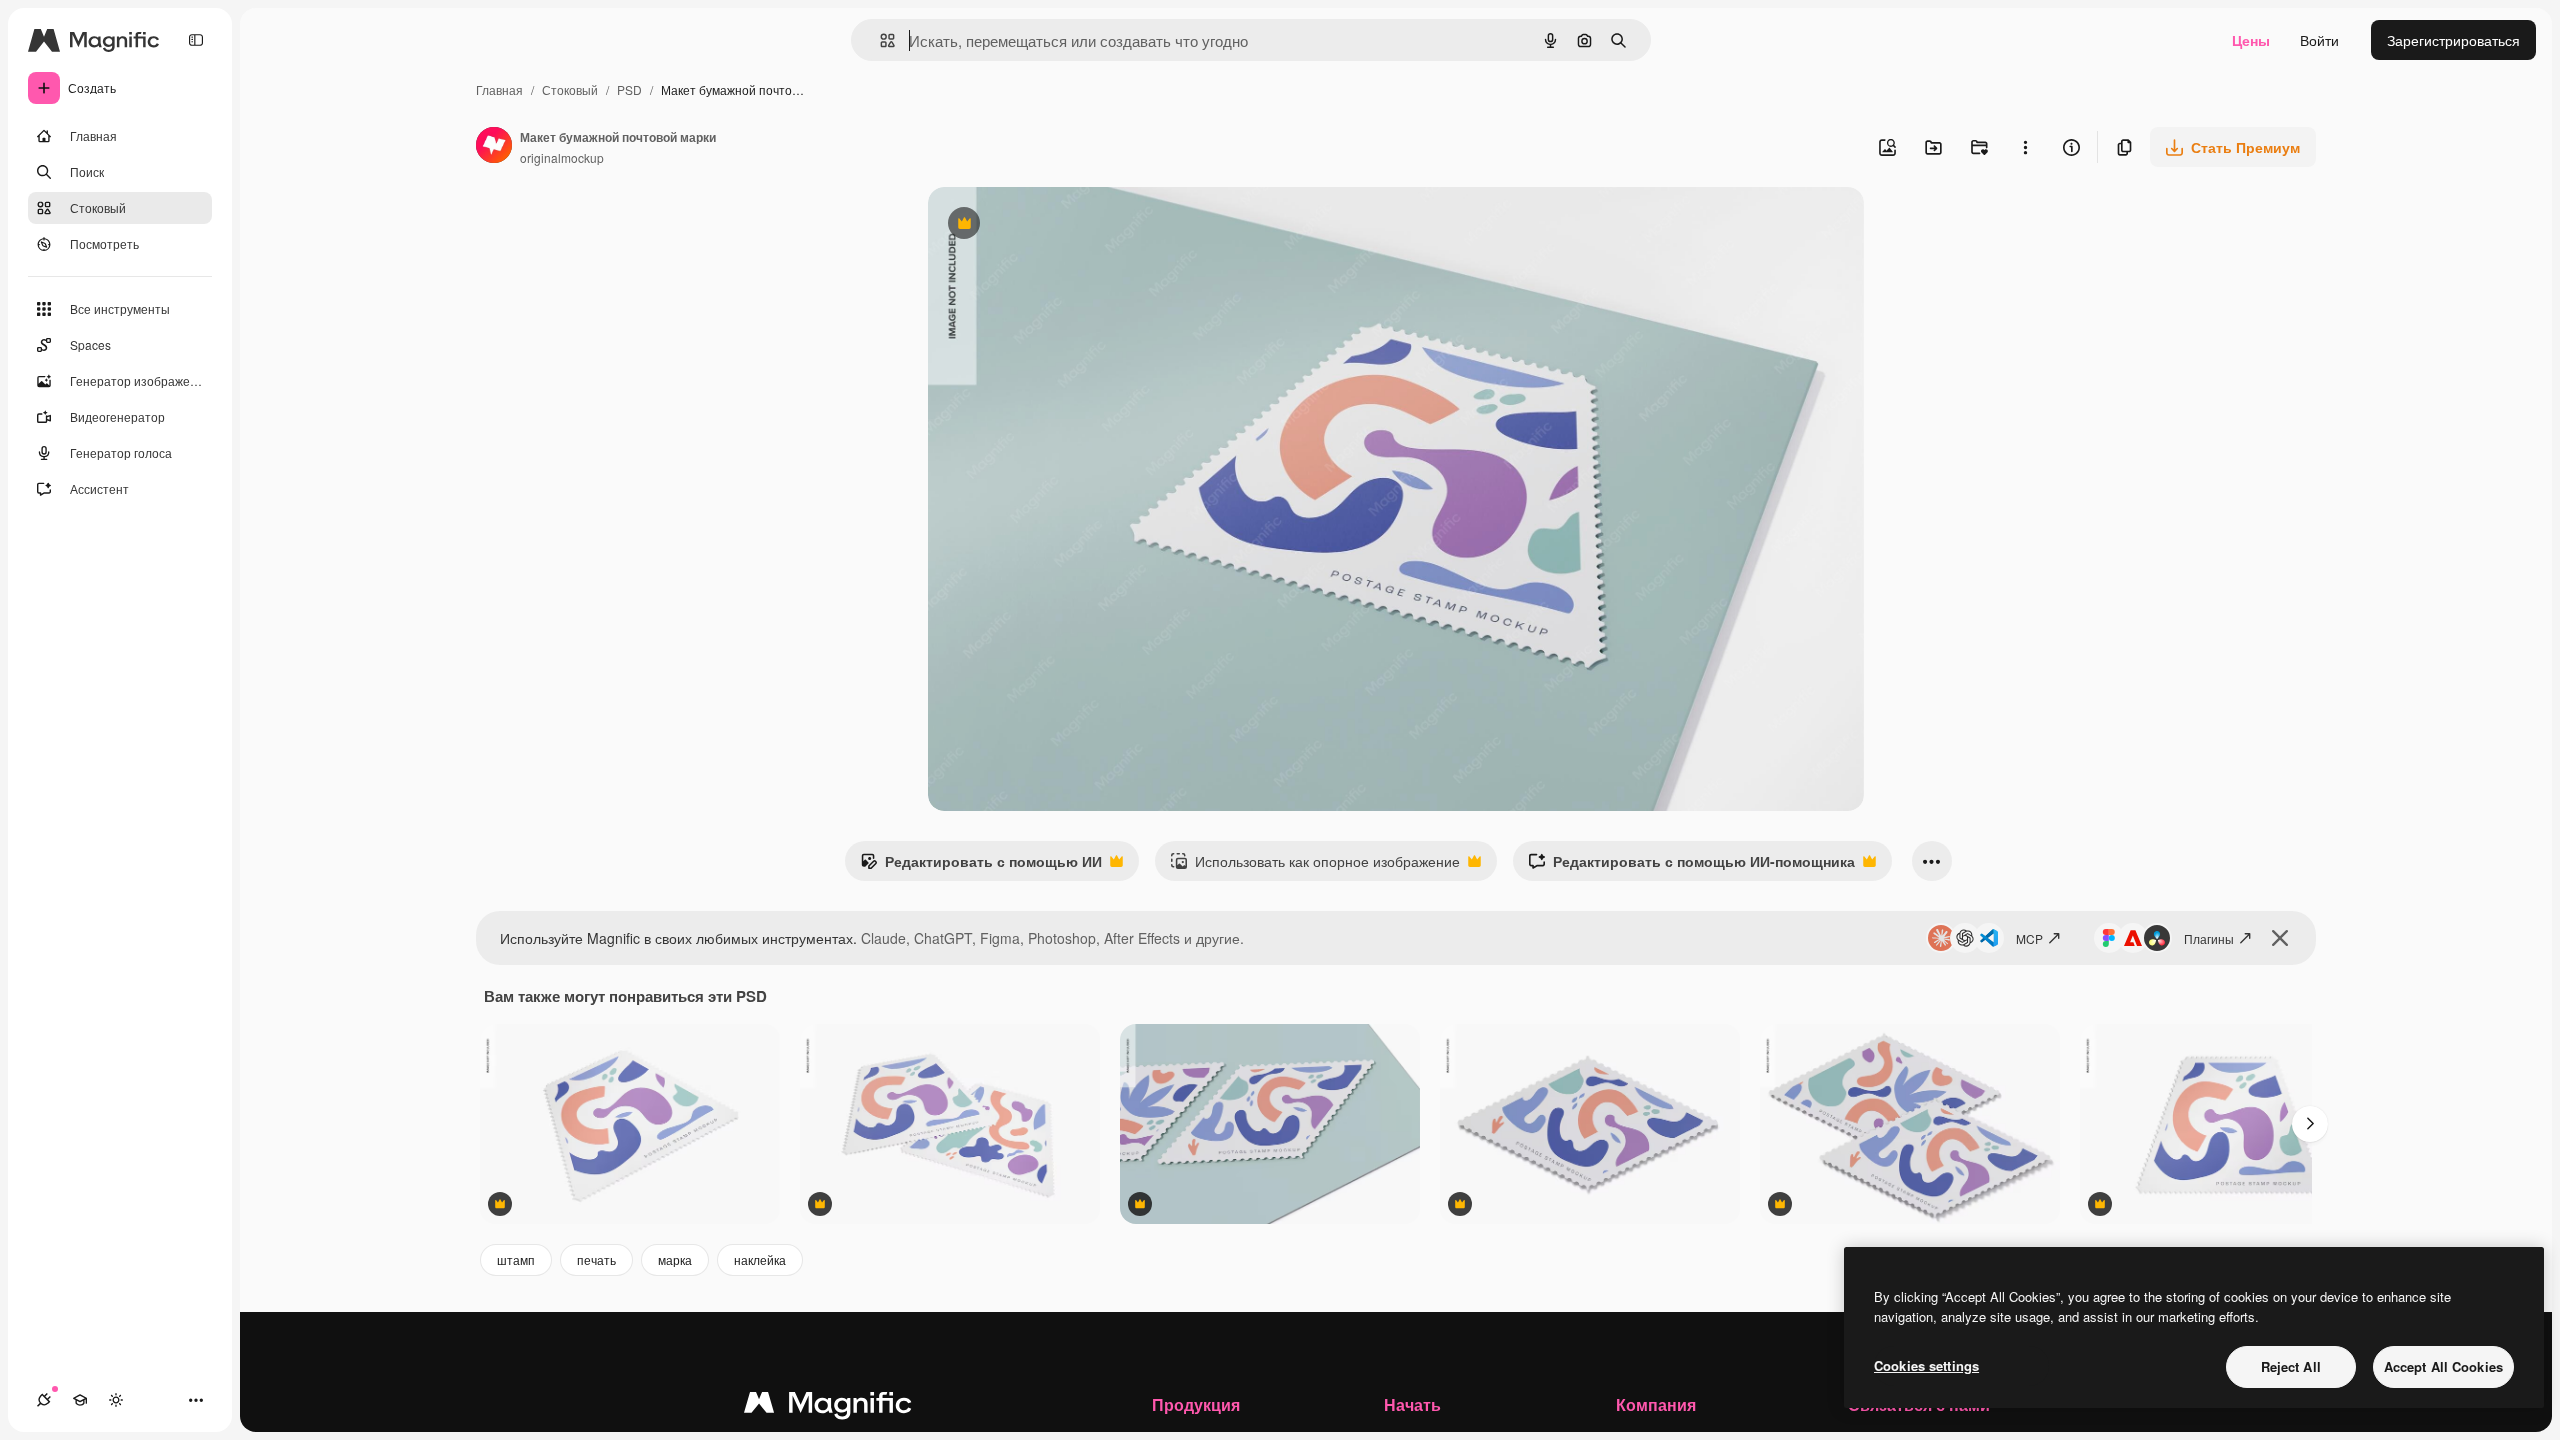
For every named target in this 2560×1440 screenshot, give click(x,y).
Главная (499, 89)
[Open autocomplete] (879, 40)
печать (596, 1259)
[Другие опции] (2025, 147)
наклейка (760, 1259)
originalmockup (562, 157)
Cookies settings (1926, 1365)
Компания (1656, 1404)
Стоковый (570, 89)
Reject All (2291, 1366)
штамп (516, 1259)
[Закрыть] (2280, 938)
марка (675, 1259)
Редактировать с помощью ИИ (981, 866)
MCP (2029, 938)
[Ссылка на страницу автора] (494, 147)
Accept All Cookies (2443, 1366)
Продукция (1196, 1404)
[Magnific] (828, 1407)
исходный (1062, 225)
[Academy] (80, 1400)
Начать (1412, 1404)
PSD (629, 89)
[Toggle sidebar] (196, 40)
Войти (2319, 40)
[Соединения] (44, 1400)
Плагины (2209, 938)
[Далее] (2310, 1124)
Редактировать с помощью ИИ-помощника (1691, 866)
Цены (2251, 40)
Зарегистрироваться (2453, 40)
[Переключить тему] (116, 1400)
